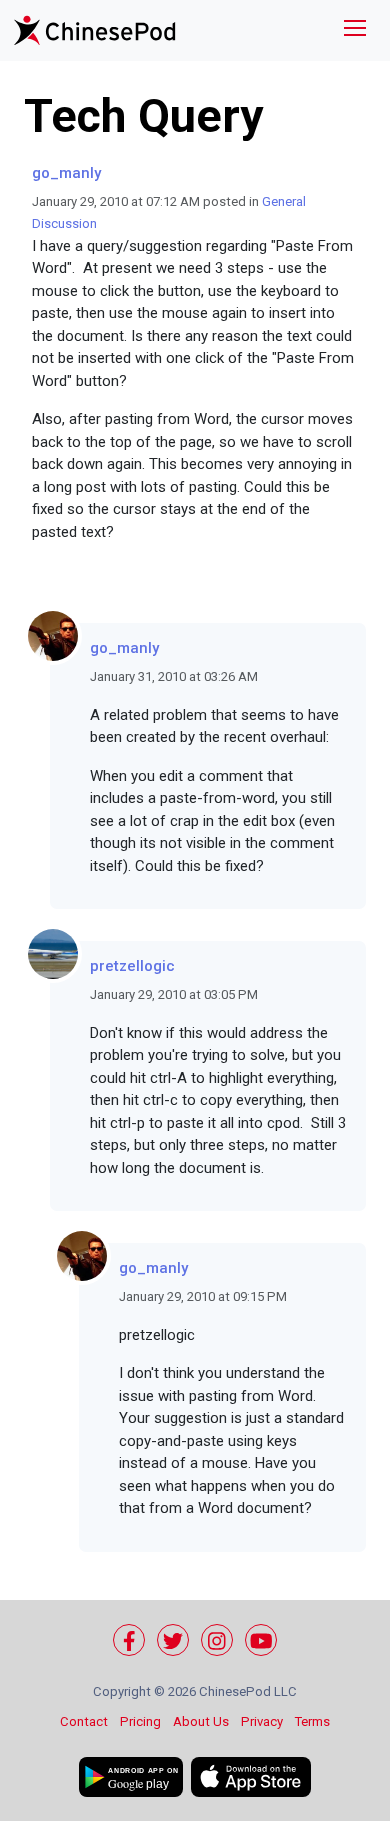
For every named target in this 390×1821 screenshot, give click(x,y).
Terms (312, 1721)
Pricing (140, 1721)
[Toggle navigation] (355, 30)
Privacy (262, 1721)
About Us (201, 1721)
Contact (84, 1721)
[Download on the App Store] (251, 1777)
